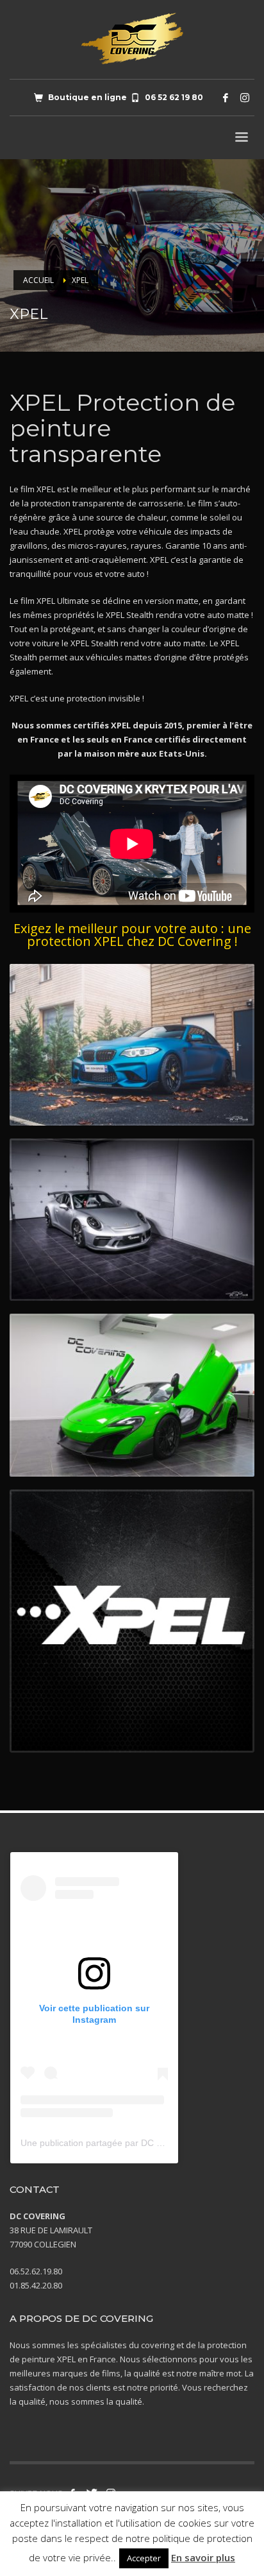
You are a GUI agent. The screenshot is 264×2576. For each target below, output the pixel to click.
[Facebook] (226, 98)
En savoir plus (203, 2557)
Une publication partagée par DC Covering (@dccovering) (138, 2143)
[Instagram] (245, 98)
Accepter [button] (144, 2558)
